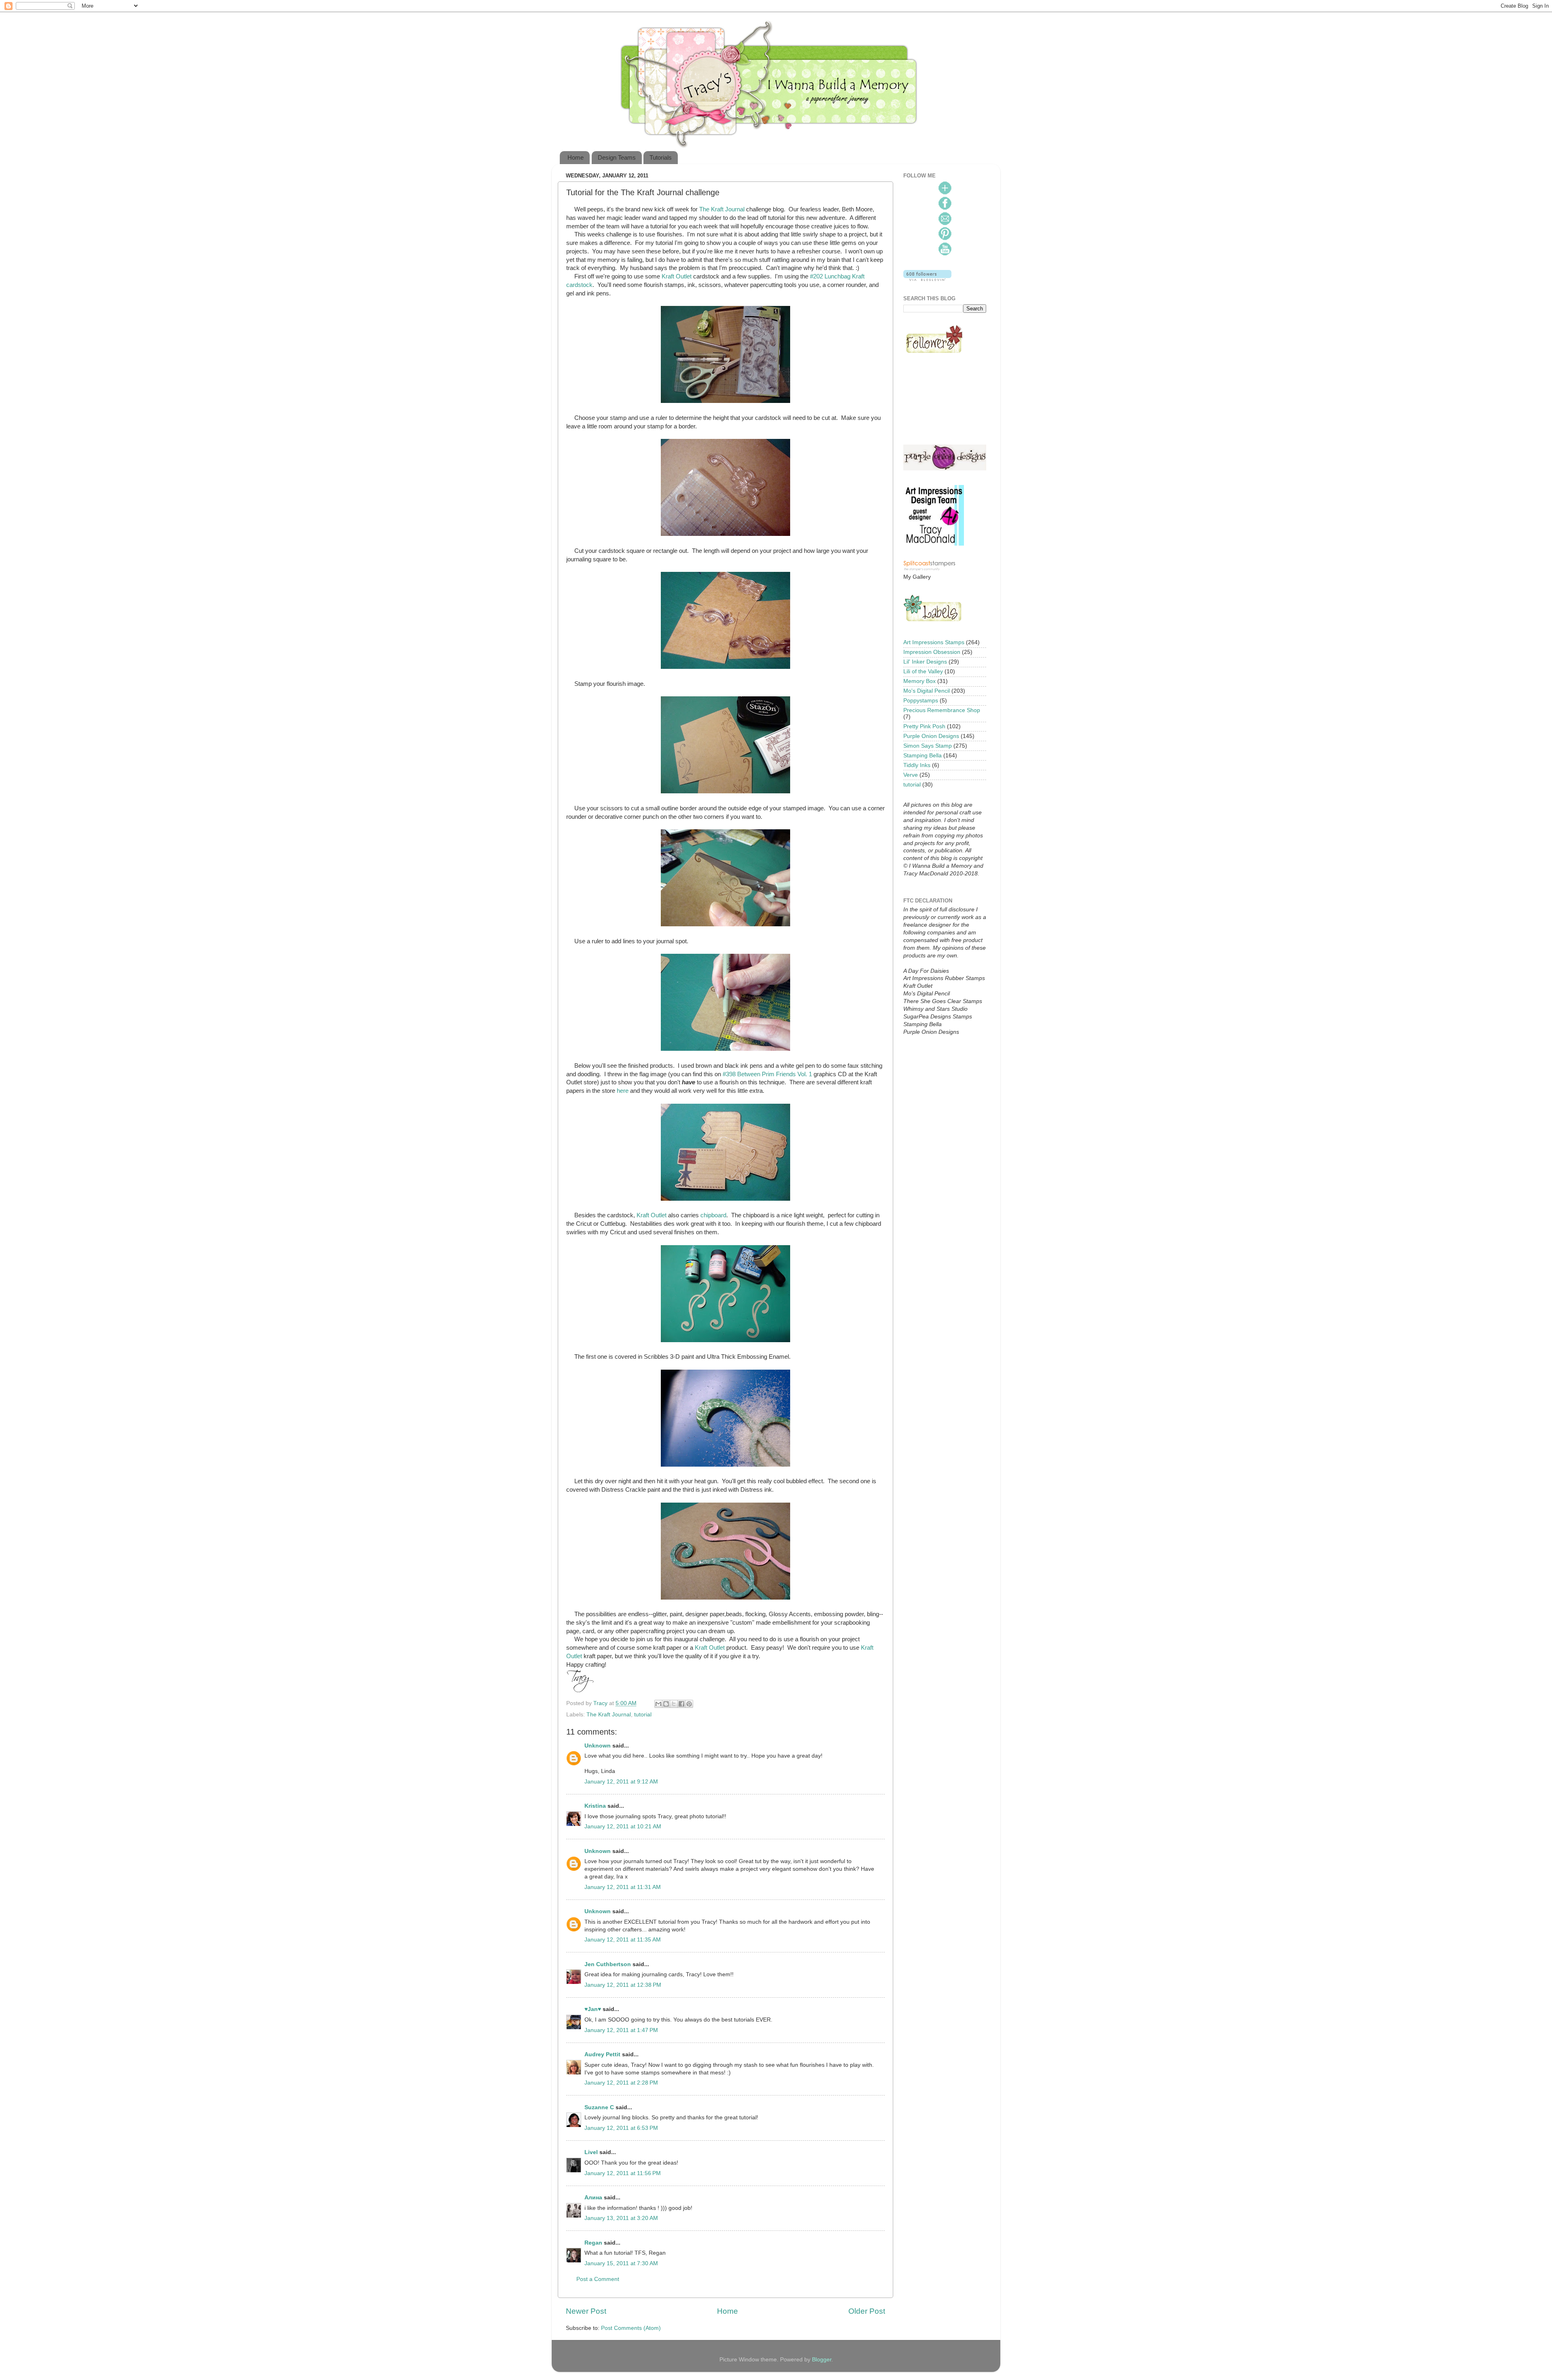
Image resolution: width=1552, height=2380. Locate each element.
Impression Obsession (932, 652)
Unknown (598, 1746)
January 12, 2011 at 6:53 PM (621, 2128)
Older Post (867, 2311)
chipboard (713, 1215)
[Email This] (658, 1704)
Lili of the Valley (923, 671)
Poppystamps (921, 701)
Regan (593, 2243)
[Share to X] (674, 1704)
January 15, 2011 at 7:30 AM (621, 2263)
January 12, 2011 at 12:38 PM (623, 1985)
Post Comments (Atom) (631, 2328)
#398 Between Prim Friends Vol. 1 (767, 1074)
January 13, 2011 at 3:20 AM (621, 2218)
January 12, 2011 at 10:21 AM (623, 1827)
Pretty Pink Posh (924, 726)
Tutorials (661, 157)
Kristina (595, 1806)
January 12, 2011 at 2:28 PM (621, 2083)
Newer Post (586, 2311)
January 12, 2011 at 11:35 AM (623, 1940)
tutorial (643, 1715)
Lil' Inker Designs (925, 662)
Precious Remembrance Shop (942, 710)
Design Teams (617, 157)
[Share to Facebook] (681, 1704)
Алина (593, 2198)
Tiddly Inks (917, 765)
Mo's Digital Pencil (927, 691)
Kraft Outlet (677, 276)
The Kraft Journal (722, 209)
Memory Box (919, 681)
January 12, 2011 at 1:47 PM (621, 2030)
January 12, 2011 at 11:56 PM (623, 2173)
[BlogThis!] (666, 1704)
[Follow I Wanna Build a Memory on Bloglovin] (927, 279)
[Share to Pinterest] (689, 1704)
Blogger (822, 2360)
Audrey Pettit (602, 2054)
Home (576, 157)
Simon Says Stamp (928, 746)
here (623, 1091)
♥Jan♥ (593, 2009)
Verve (911, 775)
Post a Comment (598, 2279)
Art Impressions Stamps (934, 642)
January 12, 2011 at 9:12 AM (621, 1782)
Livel (591, 2152)
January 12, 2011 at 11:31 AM (623, 1887)
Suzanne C (599, 2107)
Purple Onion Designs (931, 736)
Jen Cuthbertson (608, 1964)
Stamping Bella (923, 756)
